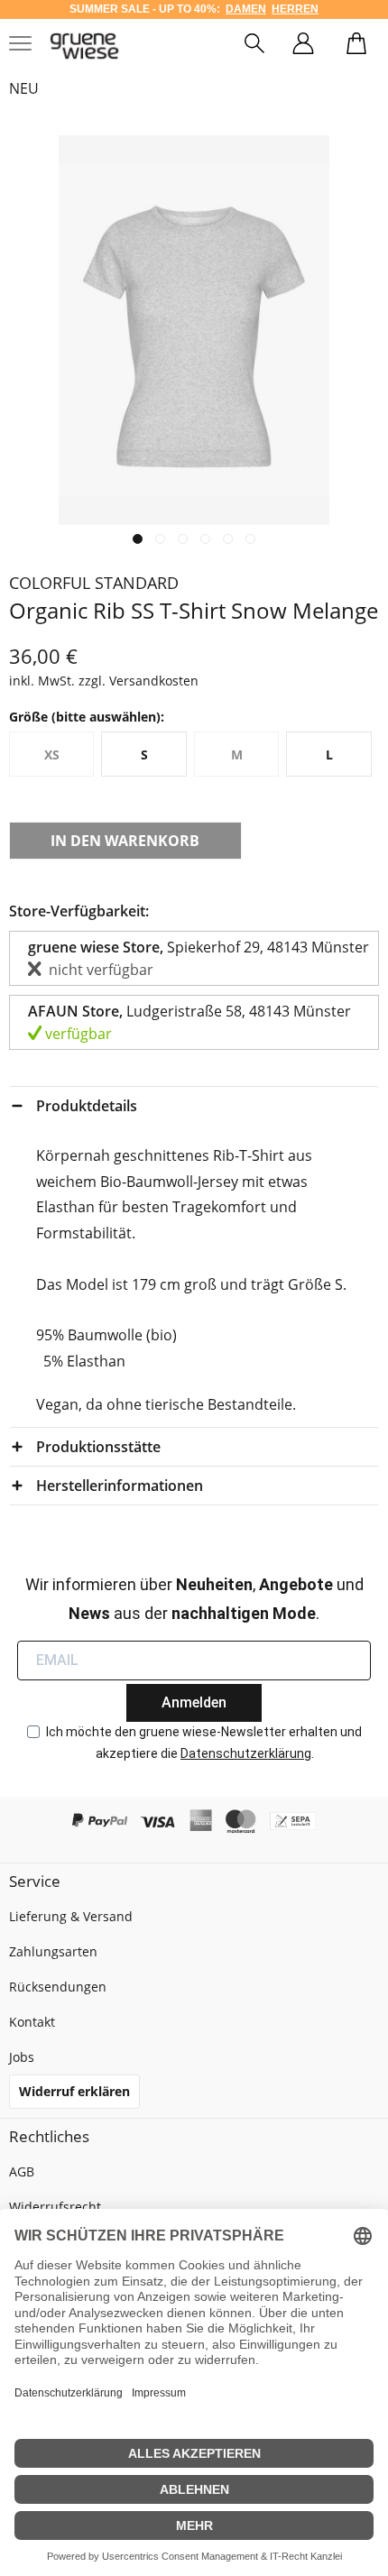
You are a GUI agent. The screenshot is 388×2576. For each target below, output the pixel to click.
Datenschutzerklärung (246, 1753)
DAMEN (246, 9)
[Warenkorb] (356, 46)
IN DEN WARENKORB (125, 841)
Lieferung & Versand (71, 1916)
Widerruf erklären (74, 2091)
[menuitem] (254, 46)
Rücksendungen (58, 1987)
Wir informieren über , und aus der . (194, 1599)
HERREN (295, 9)
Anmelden (194, 1702)
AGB (22, 2171)
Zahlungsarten (53, 1951)
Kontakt (32, 2022)
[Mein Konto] (303, 46)
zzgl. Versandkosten (139, 681)
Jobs (22, 2057)
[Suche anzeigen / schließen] (254, 46)
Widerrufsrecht (55, 2207)
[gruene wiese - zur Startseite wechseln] (84, 46)
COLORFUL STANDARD (94, 583)
